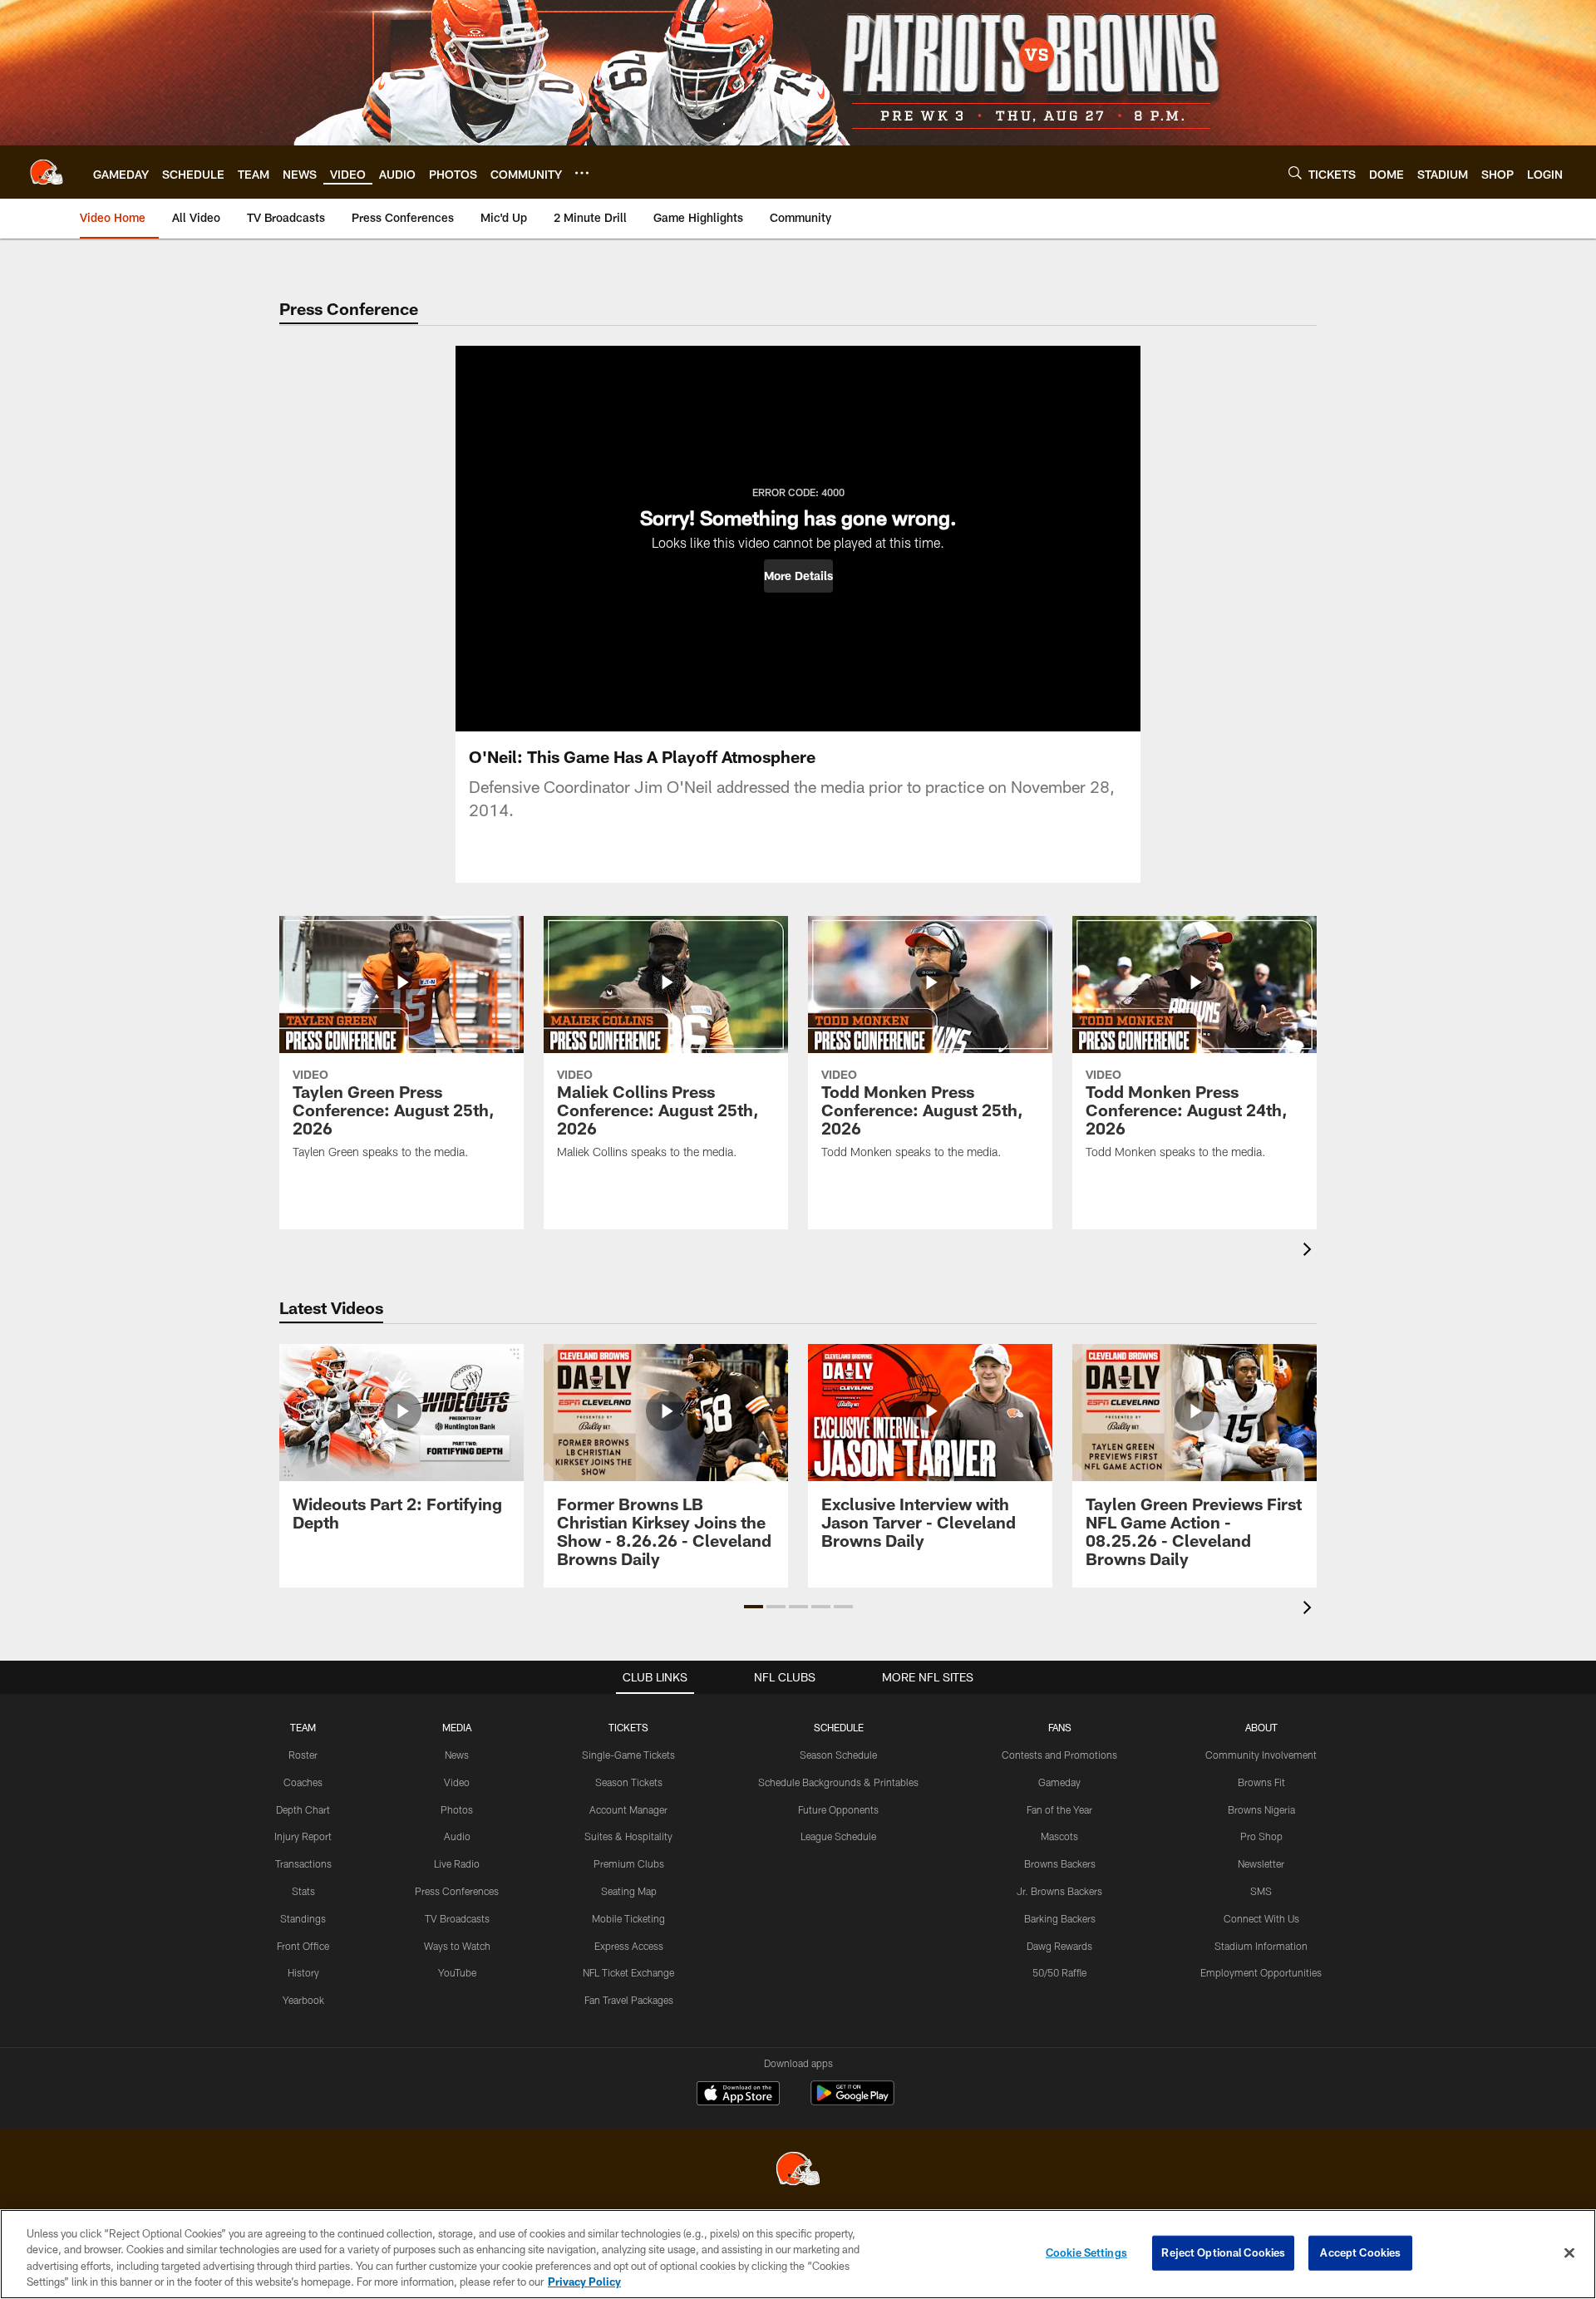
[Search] (1295, 172)
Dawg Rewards (1059, 1946)
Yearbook (303, 2000)
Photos (457, 1809)
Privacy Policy (584, 2282)
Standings (303, 1918)
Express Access (629, 1946)
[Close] (1569, 2252)
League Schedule (838, 1836)
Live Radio (457, 1863)
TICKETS (628, 1727)
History (303, 1972)
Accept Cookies (1360, 2252)
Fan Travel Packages (629, 2000)
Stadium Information (1261, 1946)
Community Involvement (1261, 1755)
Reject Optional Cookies (1223, 2252)
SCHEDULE (839, 1727)
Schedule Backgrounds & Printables (838, 1782)
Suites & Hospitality (628, 1836)
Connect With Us (1261, 1918)
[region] (798, 2254)
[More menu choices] (582, 173)
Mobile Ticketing (628, 1918)
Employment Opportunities (1261, 1972)
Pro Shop (1261, 1836)
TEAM (303, 1727)
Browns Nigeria (1261, 1809)
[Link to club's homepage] (47, 172)
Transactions (303, 1863)
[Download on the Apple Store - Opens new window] (738, 2095)
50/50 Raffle (1059, 1972)
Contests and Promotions (1059, 1755)
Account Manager (628, 1809)
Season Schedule (838, 1755)
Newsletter (1261, 1863)
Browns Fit (1261, 1782)
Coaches (303, 1782)
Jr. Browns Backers (1059, 1891)
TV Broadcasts (457, 1918)
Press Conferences (457, 1891)
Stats (303, 1891)
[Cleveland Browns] (798, 2171)
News (457, 1755)
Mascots (1059, 1836)
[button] (798, 576)
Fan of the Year (1059, 1809)
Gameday (1059, 1782)
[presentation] (1310, 1251)
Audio (457, 1836)
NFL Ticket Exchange (628, 1972)
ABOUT (1261, 1727)
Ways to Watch (457, 1946)
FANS (1060, 1727)
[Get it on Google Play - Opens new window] (852, 2102)
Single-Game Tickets (628, 1755)
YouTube (457, 1972)
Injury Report (303, 1836)
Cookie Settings (1086, 2252)
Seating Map (629, 1891)
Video (457, 1782)
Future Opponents (838, 1809)
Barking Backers (1060, 1918)
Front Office (303, 1946)
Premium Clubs (629, 1863)
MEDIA (457, 1727)
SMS (1261, 1891)
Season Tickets (629, 1782)
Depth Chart (303, 1809)
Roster (303, 1755)
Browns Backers (1060, 1863)
